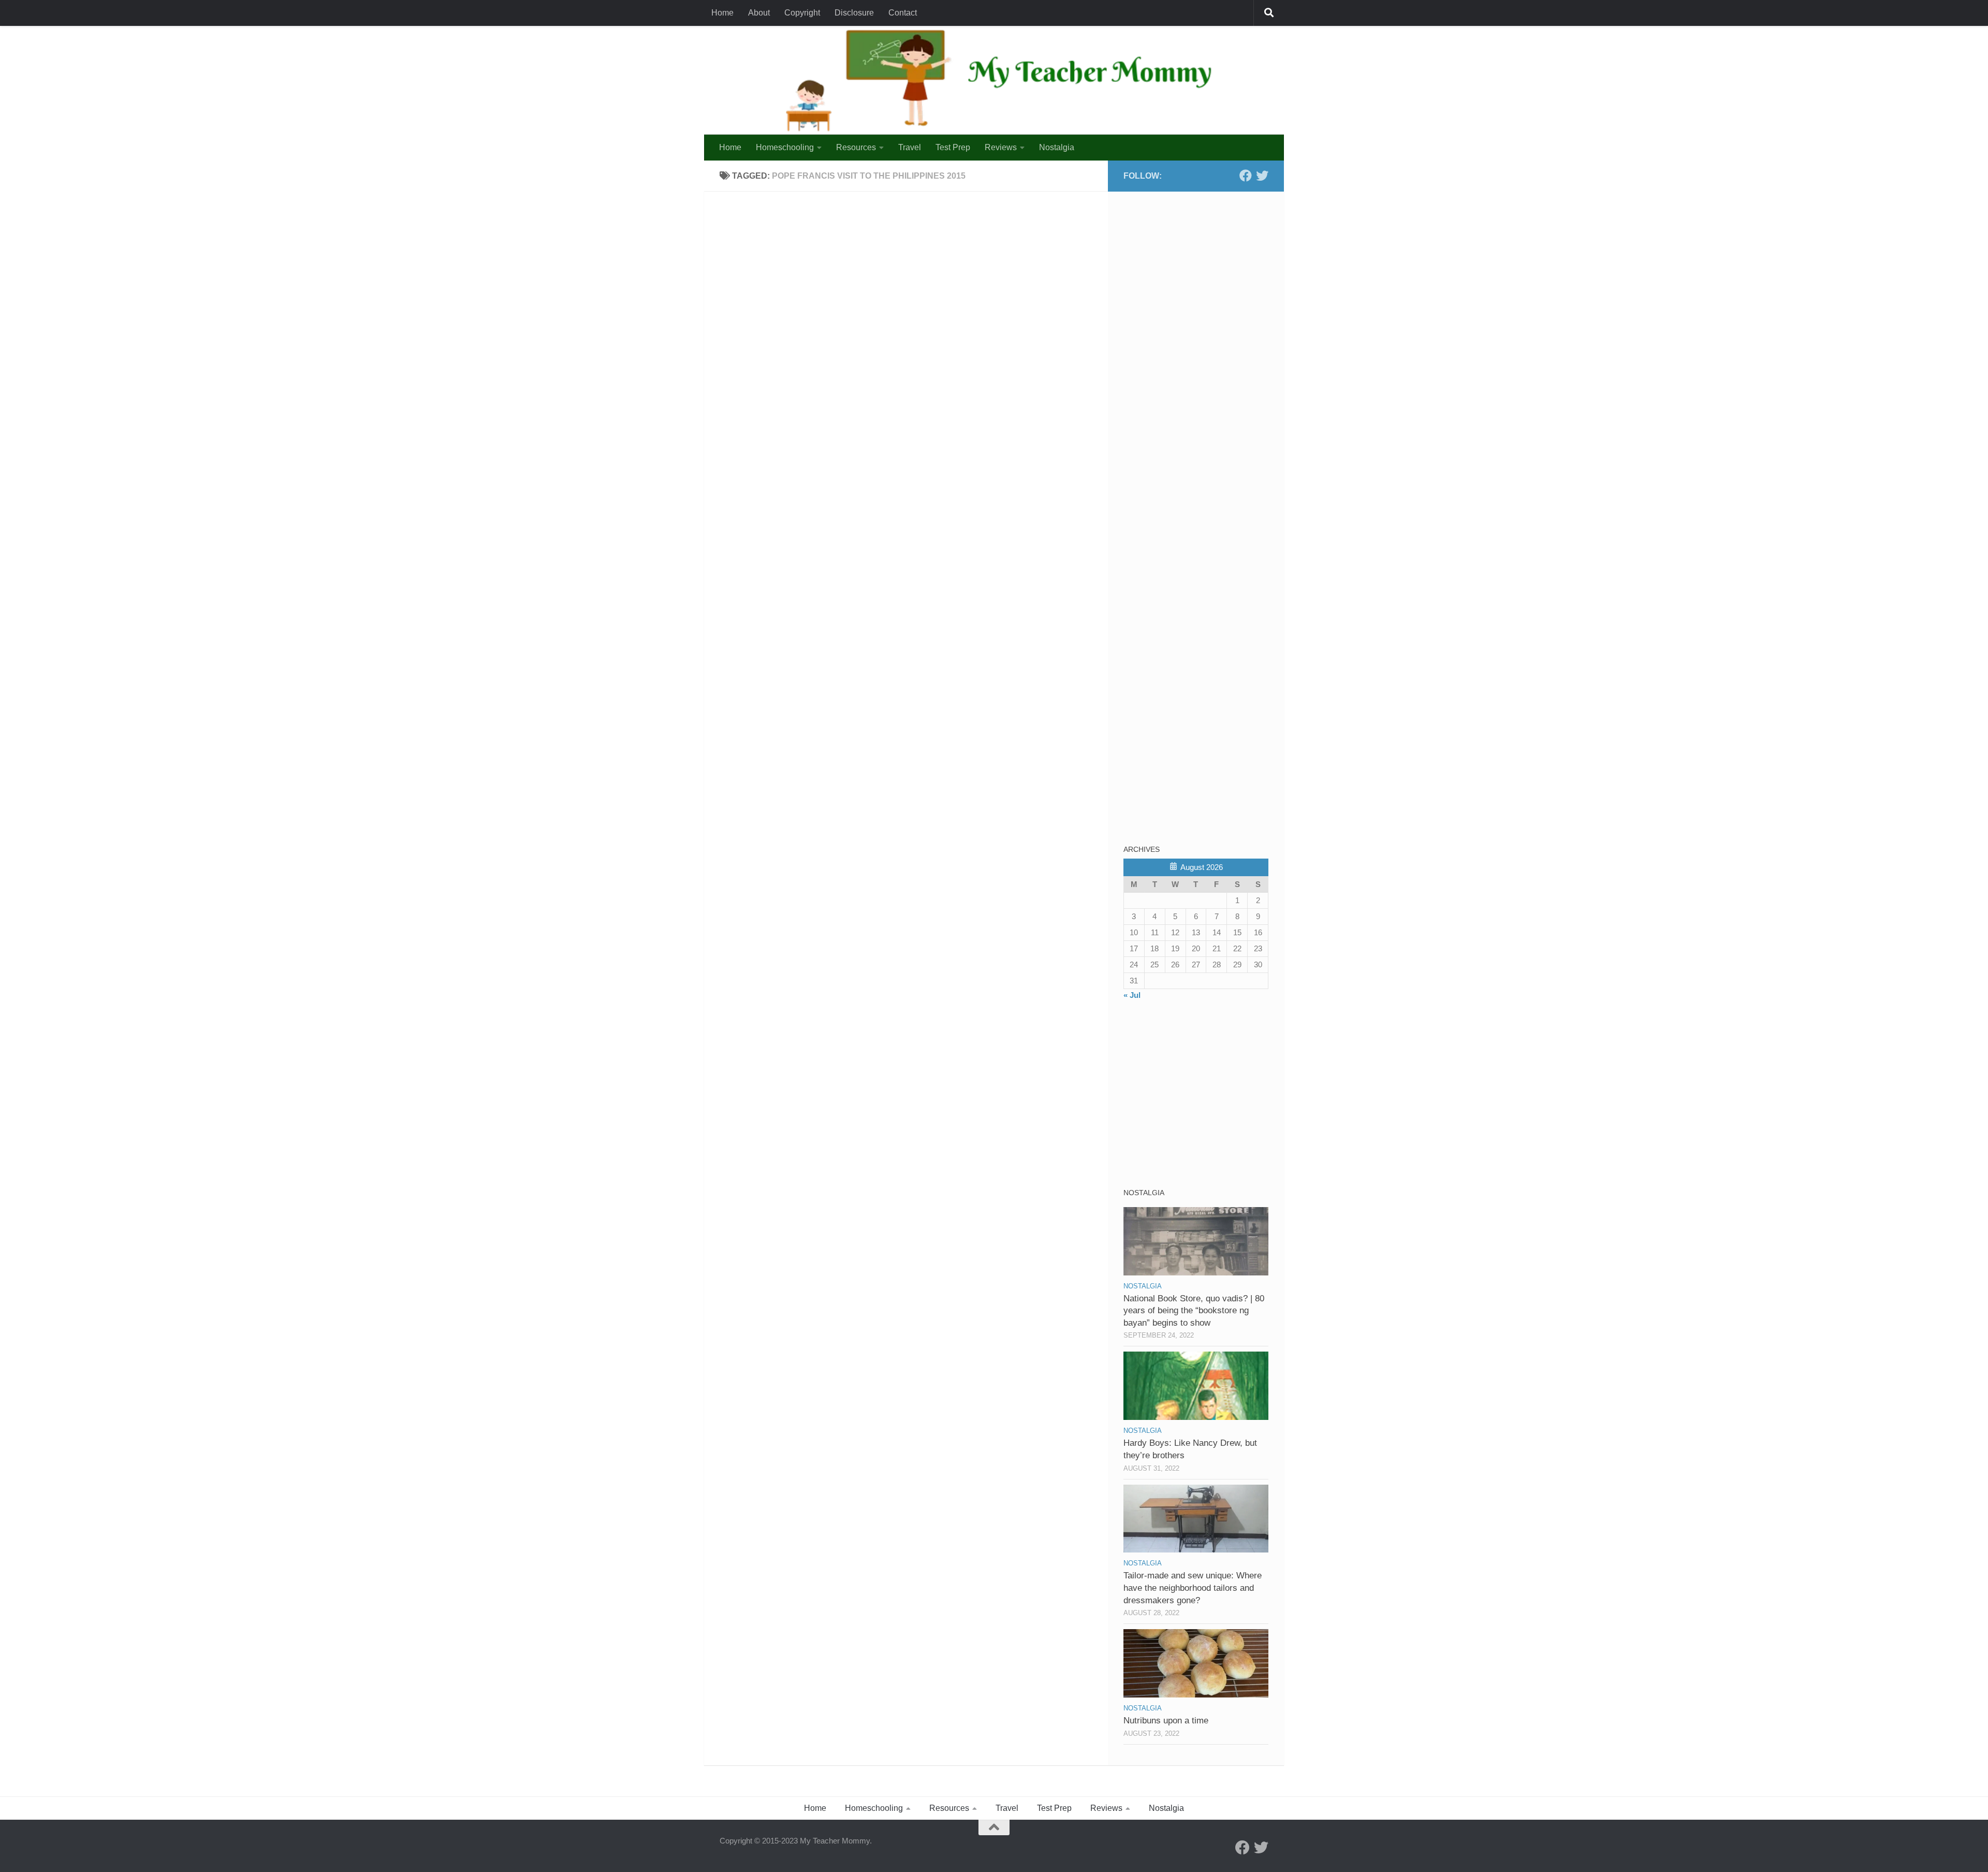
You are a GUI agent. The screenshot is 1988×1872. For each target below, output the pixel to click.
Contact (903, 13)
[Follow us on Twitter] (1262, 176)
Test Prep (953, 147)
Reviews (1001, 147)
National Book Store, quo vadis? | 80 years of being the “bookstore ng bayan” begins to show (1194, 1311)
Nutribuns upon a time (1166, 1721)
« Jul (1132, 995)
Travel (910, 147)
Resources (856, 147)
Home (722, 13)
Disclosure (854, 13)
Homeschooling (785, 147)
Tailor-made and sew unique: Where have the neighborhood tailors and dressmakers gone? (1193, 1588)
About (759, 13)
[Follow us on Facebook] (1246, 176)
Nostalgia (1057, 147)
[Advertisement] (1201, 272)
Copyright (802, 13)
